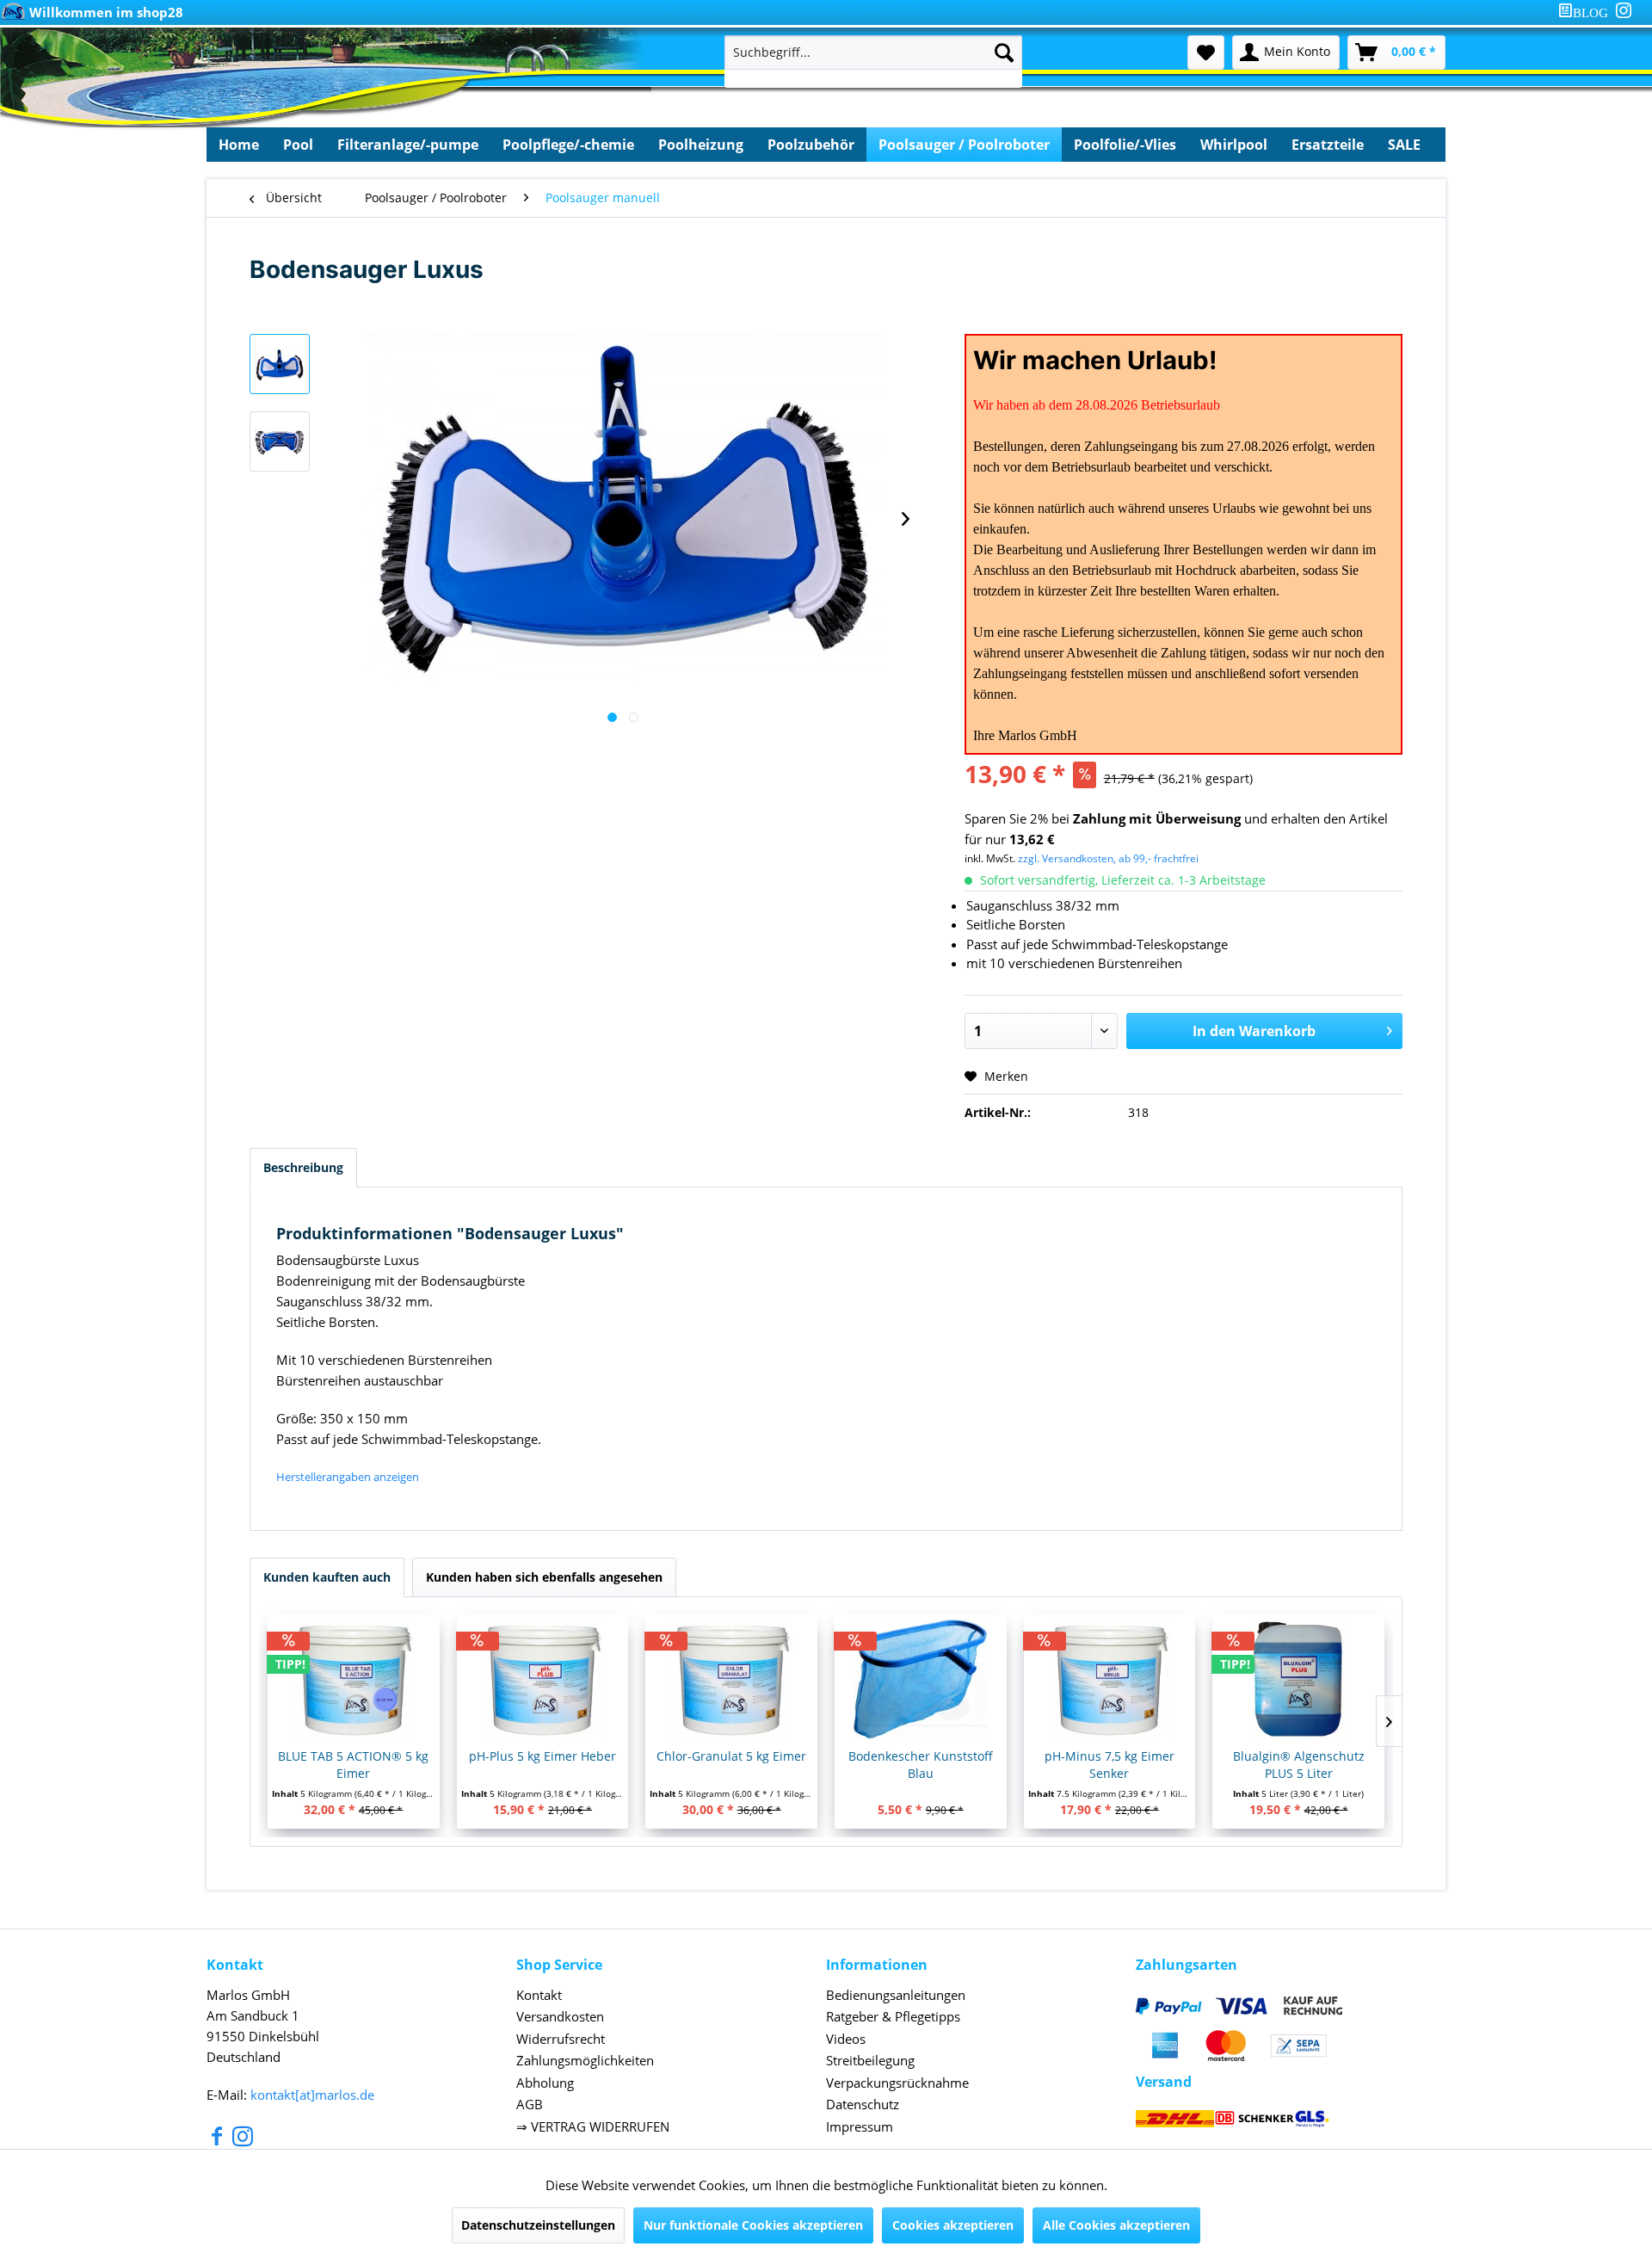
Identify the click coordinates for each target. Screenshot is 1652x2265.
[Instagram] (1624, 10)
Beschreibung (303, 1167)
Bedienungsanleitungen (896, 1995)
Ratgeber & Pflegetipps (893, 2016)
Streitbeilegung (870, 2060)
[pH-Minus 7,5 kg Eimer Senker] (1110, 1679)
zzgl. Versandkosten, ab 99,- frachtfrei (1108, 858)
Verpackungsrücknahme (897, 2083)
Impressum (860, 2126)
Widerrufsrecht (561, 2039)
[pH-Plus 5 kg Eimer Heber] (543, 1679)
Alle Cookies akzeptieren (1116, 2225)
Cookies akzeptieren (953, 2225)
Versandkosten (560, 2016)
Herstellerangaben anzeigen (348, 1477)
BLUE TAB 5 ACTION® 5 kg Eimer (353, 1765)
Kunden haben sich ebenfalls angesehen (544, 1577)
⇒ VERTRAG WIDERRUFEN (593, 2126)
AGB (530, 2104)
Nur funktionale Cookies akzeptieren (753, 2225)
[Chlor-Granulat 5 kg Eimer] (731, 1679)
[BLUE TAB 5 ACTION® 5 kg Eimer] (354, 1679)
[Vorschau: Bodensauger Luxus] (280, 364)
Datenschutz (863, 2104)
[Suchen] (1004, 52)
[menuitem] (1587, 12)
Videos (846, 2039)
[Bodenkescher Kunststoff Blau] (921, 1679)
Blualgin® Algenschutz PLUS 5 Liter (1299, 1765)
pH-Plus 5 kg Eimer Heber (542, 1756)
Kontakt (539, 1995)
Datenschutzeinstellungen (538, 2225)
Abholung (545, 2083)
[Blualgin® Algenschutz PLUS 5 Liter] (1298, 1679)
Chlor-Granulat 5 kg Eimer (731, 1756)
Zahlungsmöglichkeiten (585, 2060)
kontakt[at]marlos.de (312, 2095)
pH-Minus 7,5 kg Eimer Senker (1110, 1765)
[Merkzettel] (1206, 52)
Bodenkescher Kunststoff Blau (921, 1765)
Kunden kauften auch (327, 1577)
